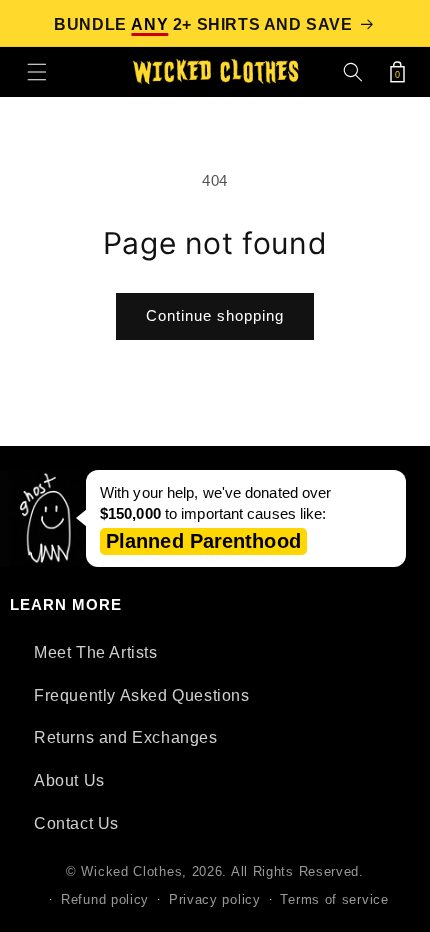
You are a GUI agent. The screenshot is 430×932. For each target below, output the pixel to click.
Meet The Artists (96, 652)
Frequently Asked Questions (142, 695)
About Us (69, 780)
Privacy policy (215, 899)
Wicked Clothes (131, 871)
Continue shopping (215, 315)
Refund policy (105, 899)
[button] (37, 72)
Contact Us (76, 823)
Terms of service (334, 899)
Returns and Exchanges (126, 737)
